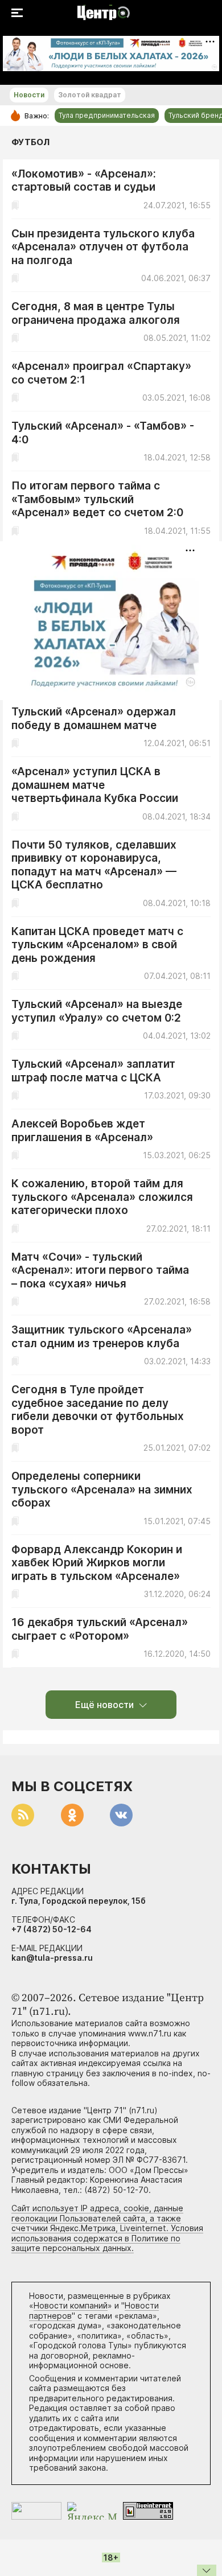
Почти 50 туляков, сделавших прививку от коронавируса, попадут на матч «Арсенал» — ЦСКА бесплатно (94, 865)
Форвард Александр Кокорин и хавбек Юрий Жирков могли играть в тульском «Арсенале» (97, 1563)
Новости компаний (71, 2305)
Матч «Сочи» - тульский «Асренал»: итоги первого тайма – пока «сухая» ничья (100, 1270)
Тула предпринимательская (107, 115)
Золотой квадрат (90, 95)
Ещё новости (104, 1705)
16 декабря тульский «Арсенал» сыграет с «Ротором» (100, 1629)
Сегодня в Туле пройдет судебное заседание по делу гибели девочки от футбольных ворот (98, 1410)
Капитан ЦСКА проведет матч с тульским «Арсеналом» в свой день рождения (97, 945)
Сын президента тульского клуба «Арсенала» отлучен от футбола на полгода (103, 247)
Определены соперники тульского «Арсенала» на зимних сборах (102, 1489)
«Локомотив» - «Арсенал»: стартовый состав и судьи (84, 181)
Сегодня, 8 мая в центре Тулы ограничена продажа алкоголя (96, 313)
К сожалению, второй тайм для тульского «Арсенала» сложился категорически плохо (102, 1197)
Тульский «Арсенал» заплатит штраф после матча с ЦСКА (93, 1071)
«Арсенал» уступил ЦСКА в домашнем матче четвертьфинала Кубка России (95, 785)
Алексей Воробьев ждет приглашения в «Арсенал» (82, 1131)
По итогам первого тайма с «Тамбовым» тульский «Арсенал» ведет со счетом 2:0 (97, 499)
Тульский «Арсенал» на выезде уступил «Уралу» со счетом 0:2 (97, 1011)
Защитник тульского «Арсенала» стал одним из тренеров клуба (102, 1337)
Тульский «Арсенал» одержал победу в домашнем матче (94, 719)
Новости (29, 95)
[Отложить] (15, 205)
